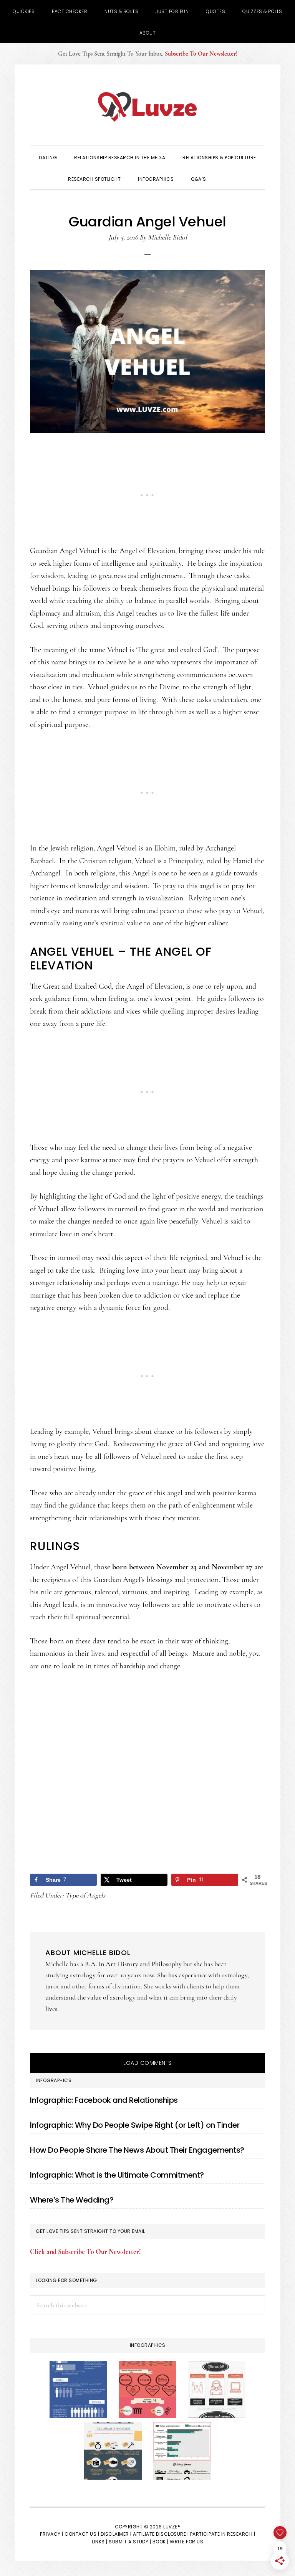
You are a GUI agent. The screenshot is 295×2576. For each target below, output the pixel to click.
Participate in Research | (223, 2534)
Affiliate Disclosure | (161, 2534)
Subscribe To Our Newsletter (200, 54)
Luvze (147, 107)
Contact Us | (82, 2534)
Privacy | (52, 2534)
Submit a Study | (130, 2542)
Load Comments (147, 2063)
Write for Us (186, 2542)
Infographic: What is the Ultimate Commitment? (117, 2175)
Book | (161, 2542)
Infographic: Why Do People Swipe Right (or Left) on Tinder (135, 2125)
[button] (225, 178)
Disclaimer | (116, 2534)
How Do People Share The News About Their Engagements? (137, 2150)
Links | (100, 2542)
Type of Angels (85, 1895)
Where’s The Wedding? (72, 2200)
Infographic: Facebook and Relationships (104, 2100)
